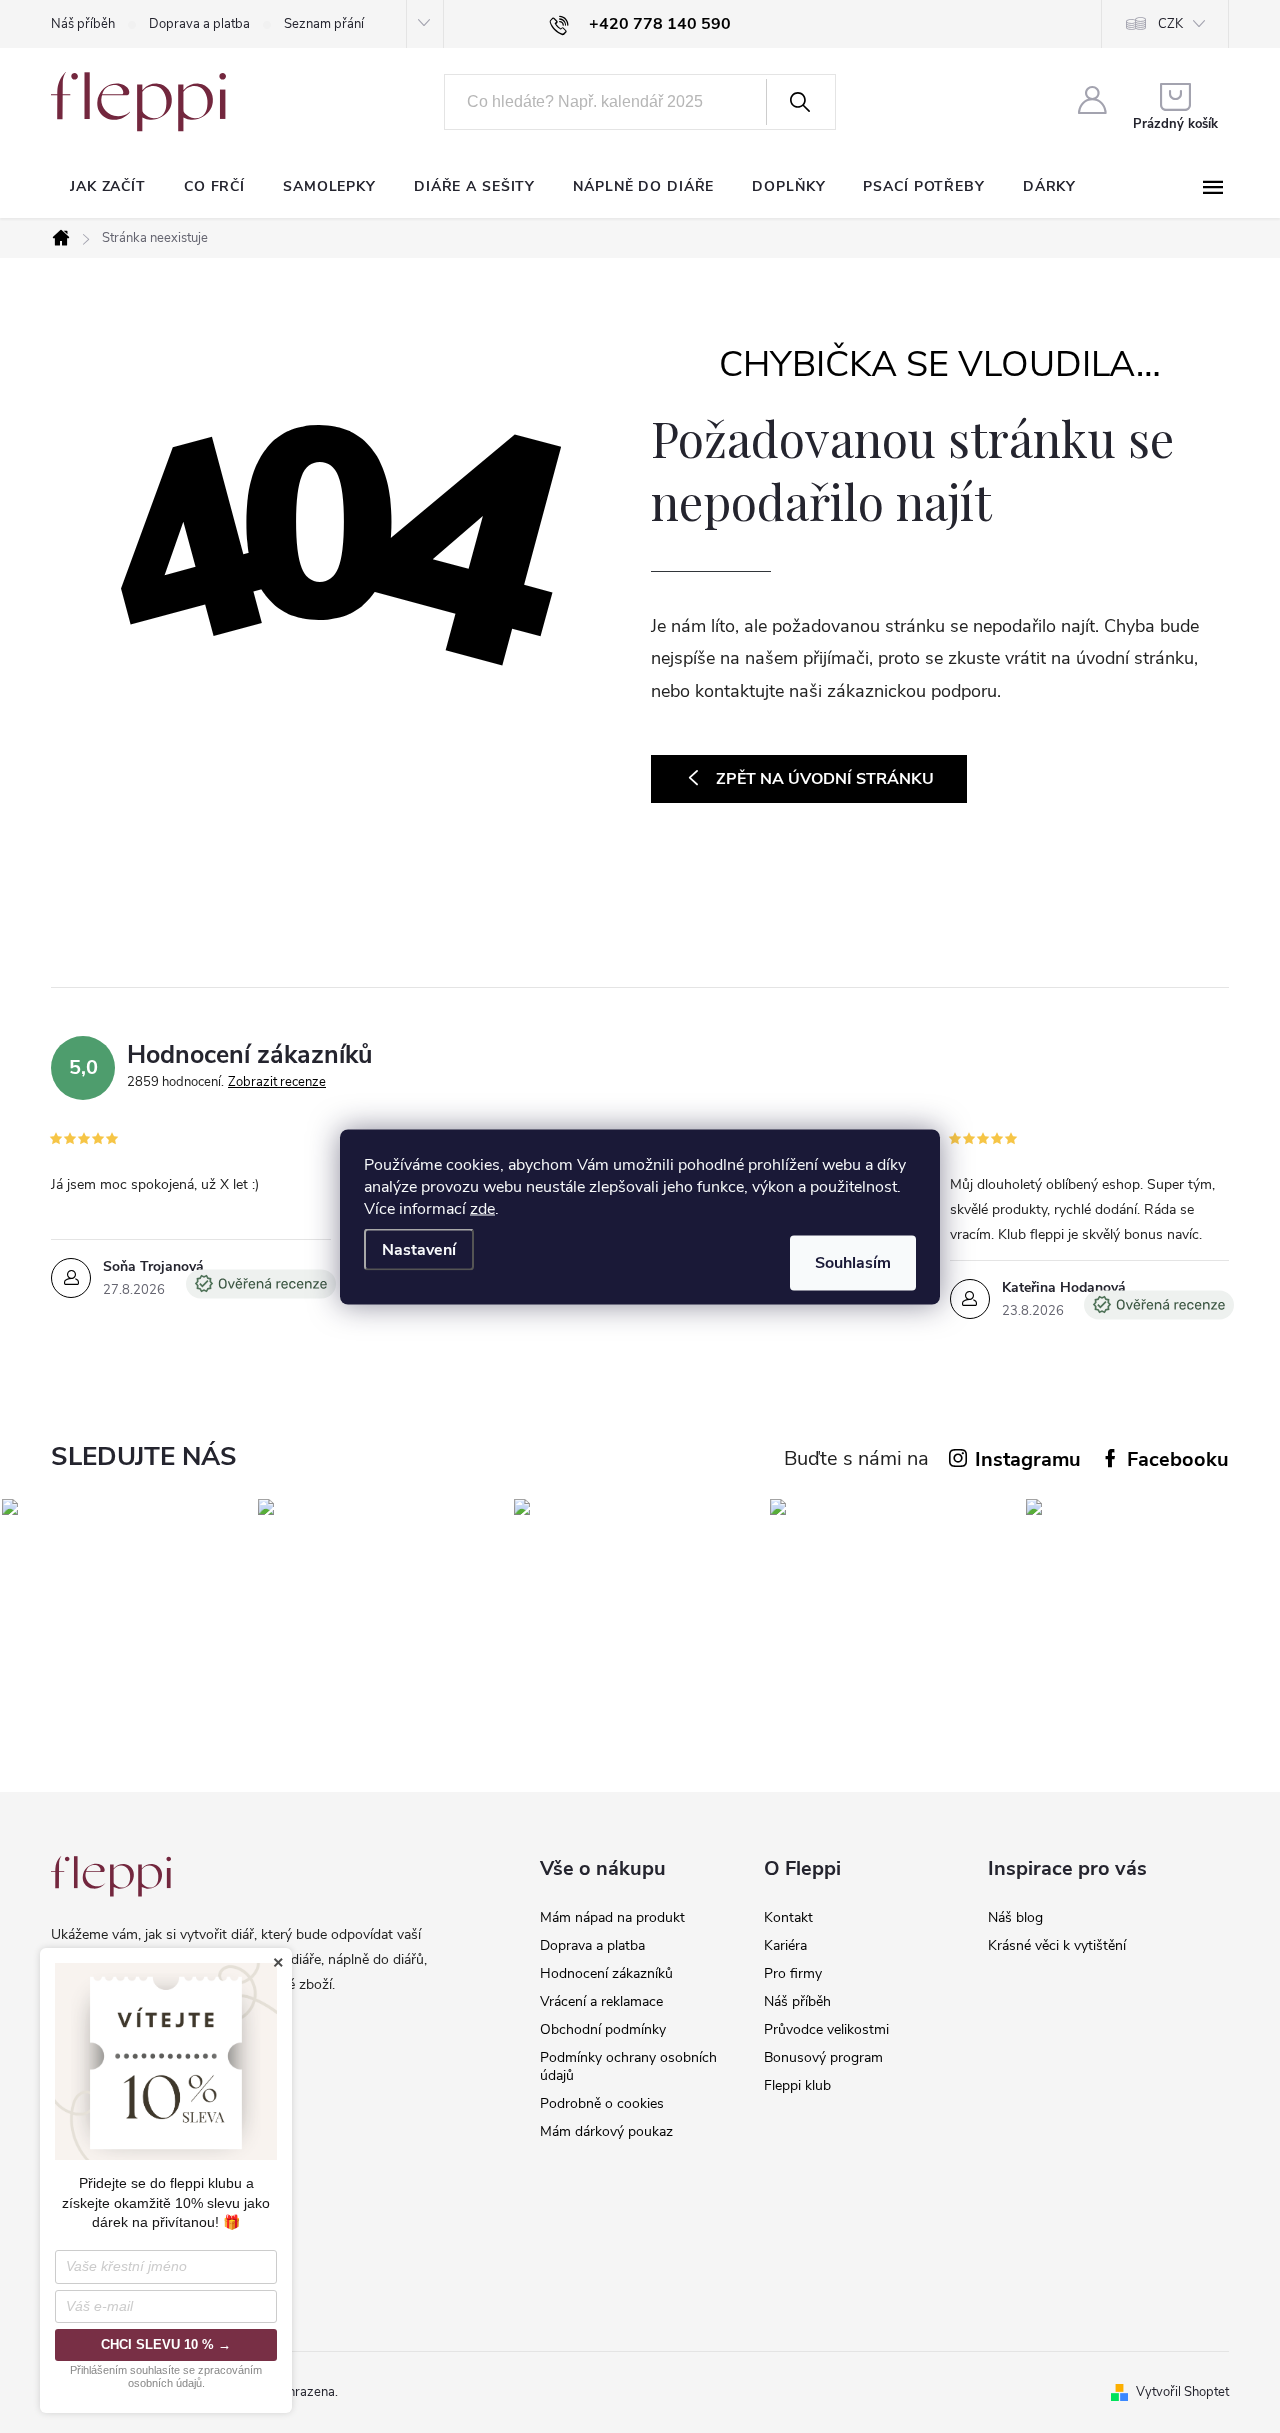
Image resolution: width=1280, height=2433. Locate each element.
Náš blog (1015, 1917)
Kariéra (785, 1945)
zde (482, 1208)
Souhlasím (853, 1262)
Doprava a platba (199, 24)
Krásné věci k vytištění (1057, 1945)
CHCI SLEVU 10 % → (166, 2344)
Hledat (799, 102)
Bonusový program (823, 2057)
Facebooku (1178, 1459)
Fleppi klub (797, 2085)
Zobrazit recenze (277, 1082)
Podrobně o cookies (602, 2103)
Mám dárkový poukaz (606, 2131)
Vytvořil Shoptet (1182, 2392)
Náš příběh (83, 24)
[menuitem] (108, 187)
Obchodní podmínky (603, 2029)
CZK (1170, 24)
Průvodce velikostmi (826, 2029)
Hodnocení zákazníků (606, 1973)
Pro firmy (793, 1973)
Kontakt (788, 1917)
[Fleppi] (111, 1876)
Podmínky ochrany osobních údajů (628, 2066)
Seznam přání (324, 24)
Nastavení (419, 1249)
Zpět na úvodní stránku (825, 779)
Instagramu (1028, 1459)
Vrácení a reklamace (601, 2001)
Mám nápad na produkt (612, 1917)
